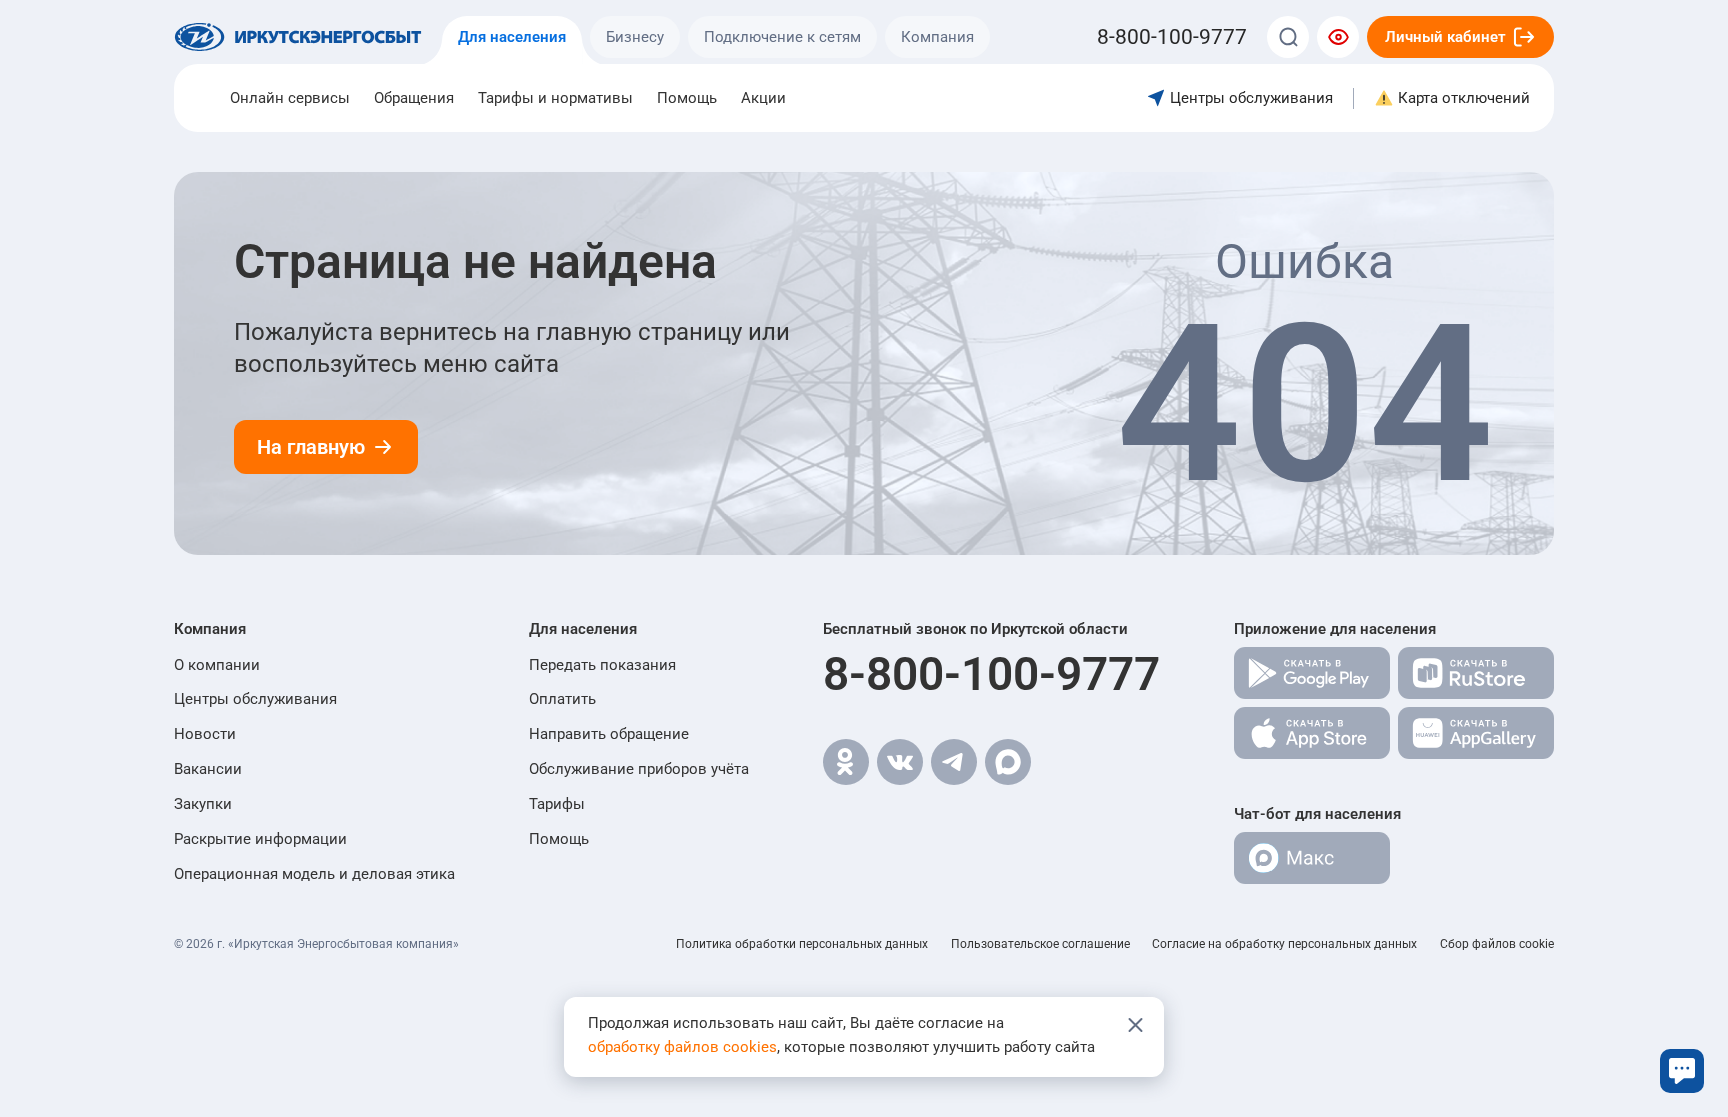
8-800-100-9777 (991, 674)
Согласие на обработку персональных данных (1284, 944)
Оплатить (562, 699)
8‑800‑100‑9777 (1172, 37)
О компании (217, 665)
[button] (314, 629)
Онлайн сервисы (290, 98)
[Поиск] (1288, 37)
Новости (205, 734)
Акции (763, 98)
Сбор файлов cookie (1497, 944)
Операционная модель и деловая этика (314, 874)
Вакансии (208, 769)
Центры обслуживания (255, 699)
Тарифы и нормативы (555, 98)
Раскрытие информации (260, 839)
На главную (311, 447)
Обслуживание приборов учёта (639, 769)
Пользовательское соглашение (1040, 944)
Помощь (687, 98)
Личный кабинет (1445, 37)
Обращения (414, 98)
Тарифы (557, 804)
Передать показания (602, 665)
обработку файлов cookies (682, 1047)
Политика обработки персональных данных (802, 944)
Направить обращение (609, 734)
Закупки (203, 804)
